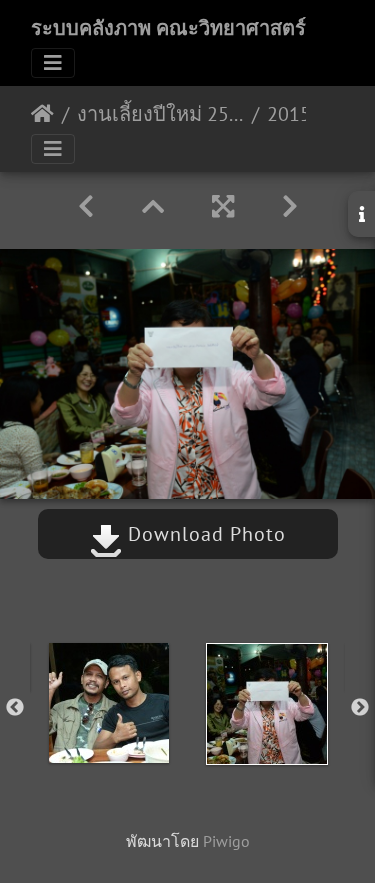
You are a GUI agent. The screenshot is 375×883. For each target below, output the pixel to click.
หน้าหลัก (42, 114)
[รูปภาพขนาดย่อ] (153, 206)
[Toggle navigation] (53, 63)
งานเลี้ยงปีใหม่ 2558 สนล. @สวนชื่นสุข (160, 114)
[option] (109, 703)
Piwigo (226, 841)
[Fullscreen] (223, 206)
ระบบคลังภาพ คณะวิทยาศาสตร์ (168, 28)
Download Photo (204, 534)
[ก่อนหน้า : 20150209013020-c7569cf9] (86, 206)
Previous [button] (15, 708)
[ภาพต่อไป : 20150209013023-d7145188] (290, 206)
